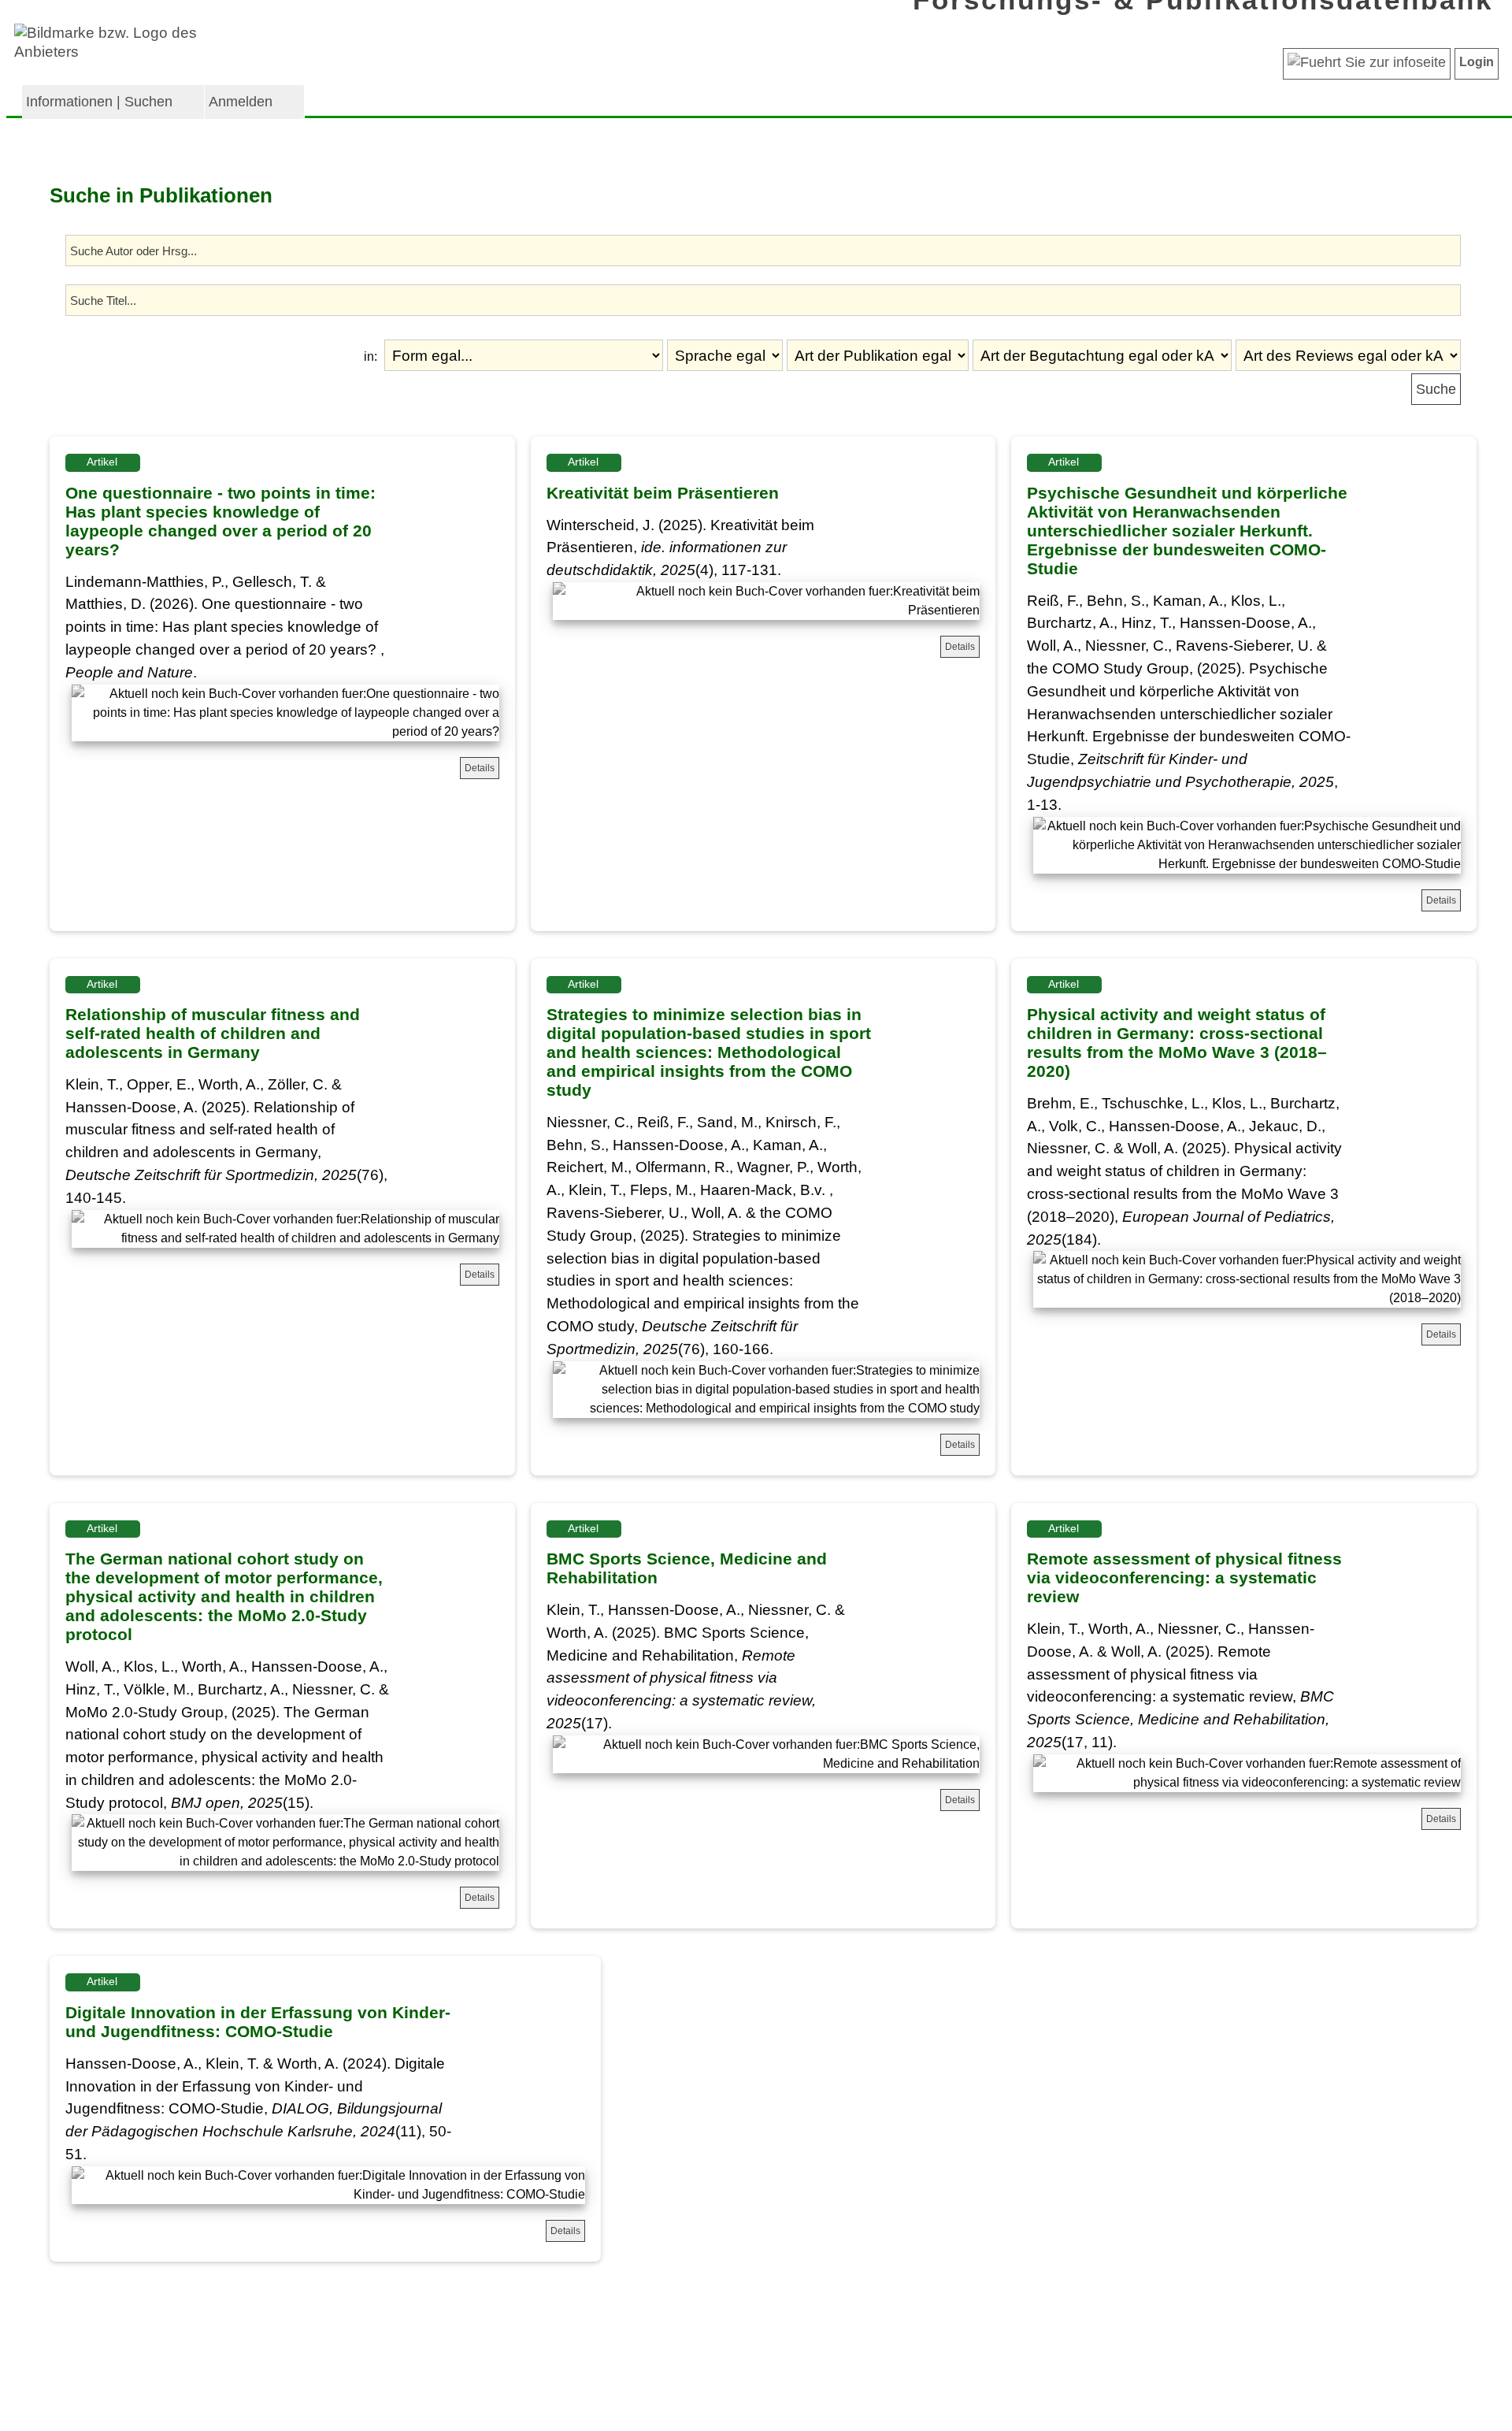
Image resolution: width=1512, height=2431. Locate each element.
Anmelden (241, 102)
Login (1477, 62)
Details (480, 768)
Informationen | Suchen (99, 102)
